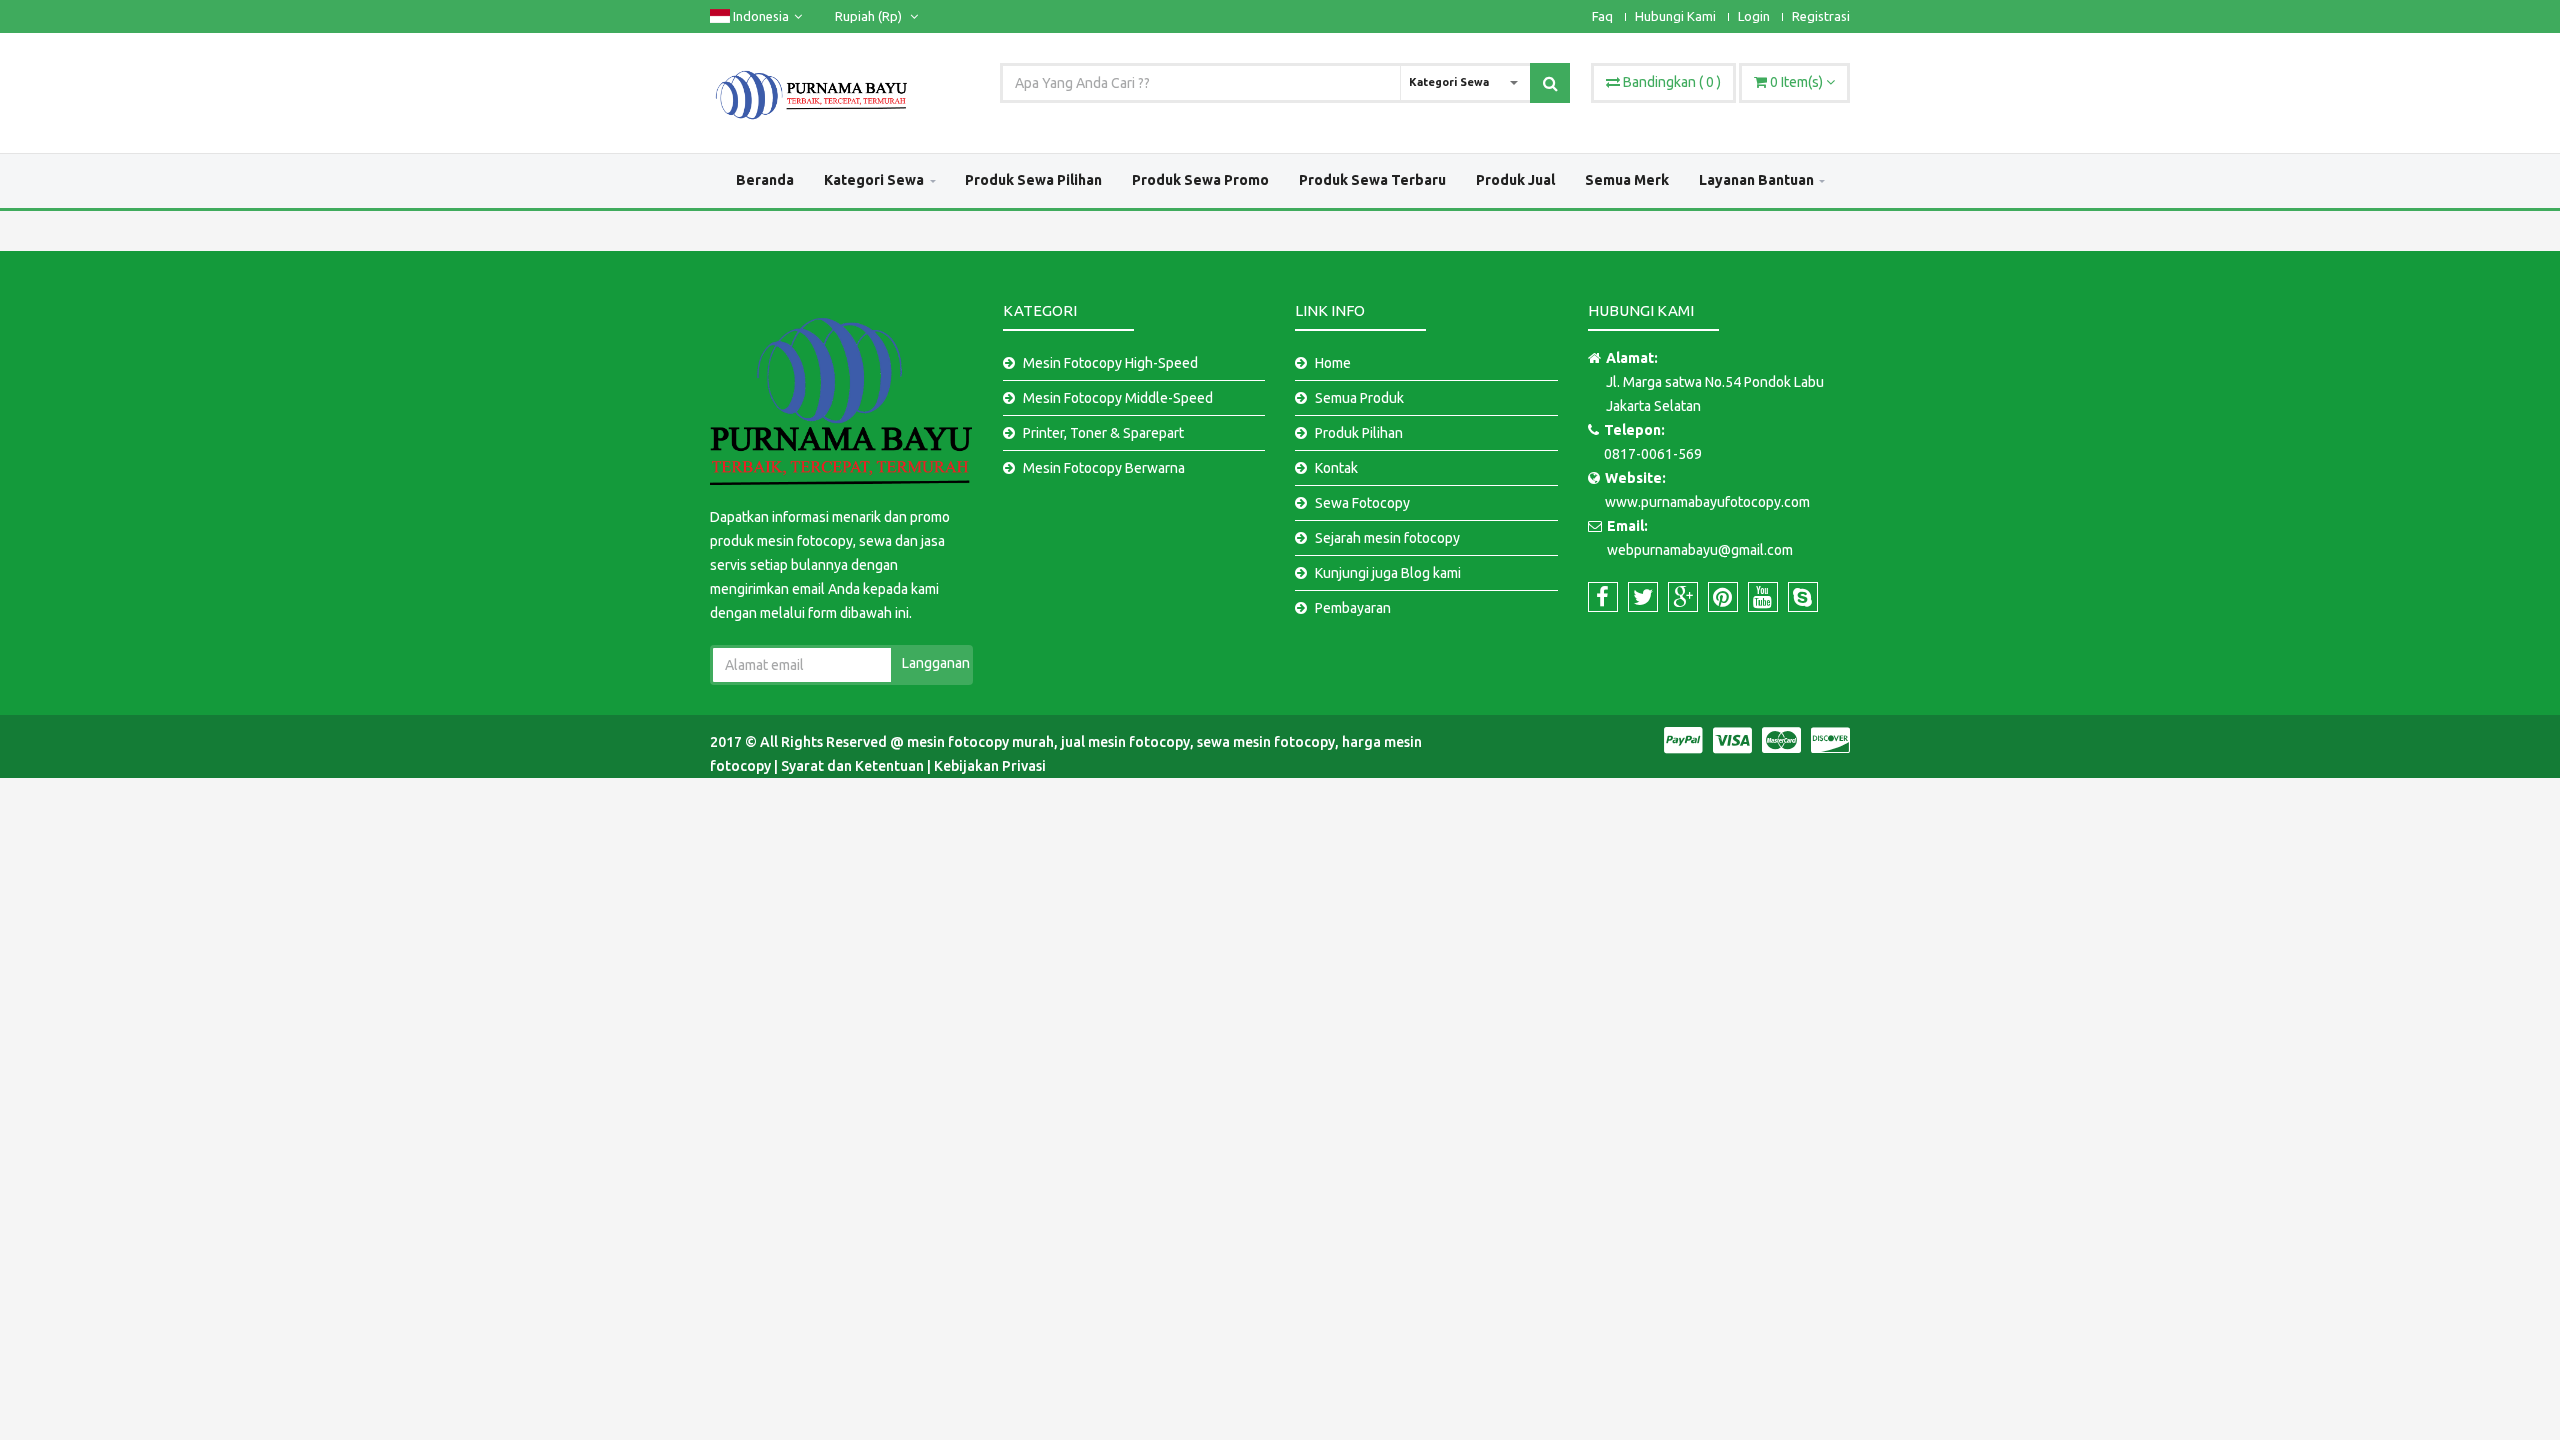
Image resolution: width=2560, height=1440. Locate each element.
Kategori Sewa (874, 180)
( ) (1672, 82)
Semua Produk (1359, 398)
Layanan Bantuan (1756, 180)
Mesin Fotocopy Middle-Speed (1118, 398)
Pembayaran (1353, 608)
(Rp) (870, 16)
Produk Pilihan (1359, 433)
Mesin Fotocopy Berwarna (1104, 468)
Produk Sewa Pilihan (1033, 180)
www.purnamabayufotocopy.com (1707, 502)
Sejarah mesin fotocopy (1387, 538)
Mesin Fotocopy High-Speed (1110, 363)
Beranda (765, 180)
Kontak (1336, 468)
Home (1333, 363)
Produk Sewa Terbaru (1372, 180)
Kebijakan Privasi (990, 766)
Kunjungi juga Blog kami (1388, 573)
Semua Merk (1627, 180)
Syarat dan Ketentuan (854, 766)
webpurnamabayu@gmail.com (1700, 550)
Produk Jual (1515, 180)
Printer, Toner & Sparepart (1103, 433)
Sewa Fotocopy (1362, 503)
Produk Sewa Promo (1200, 180)
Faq (1602, 16)
